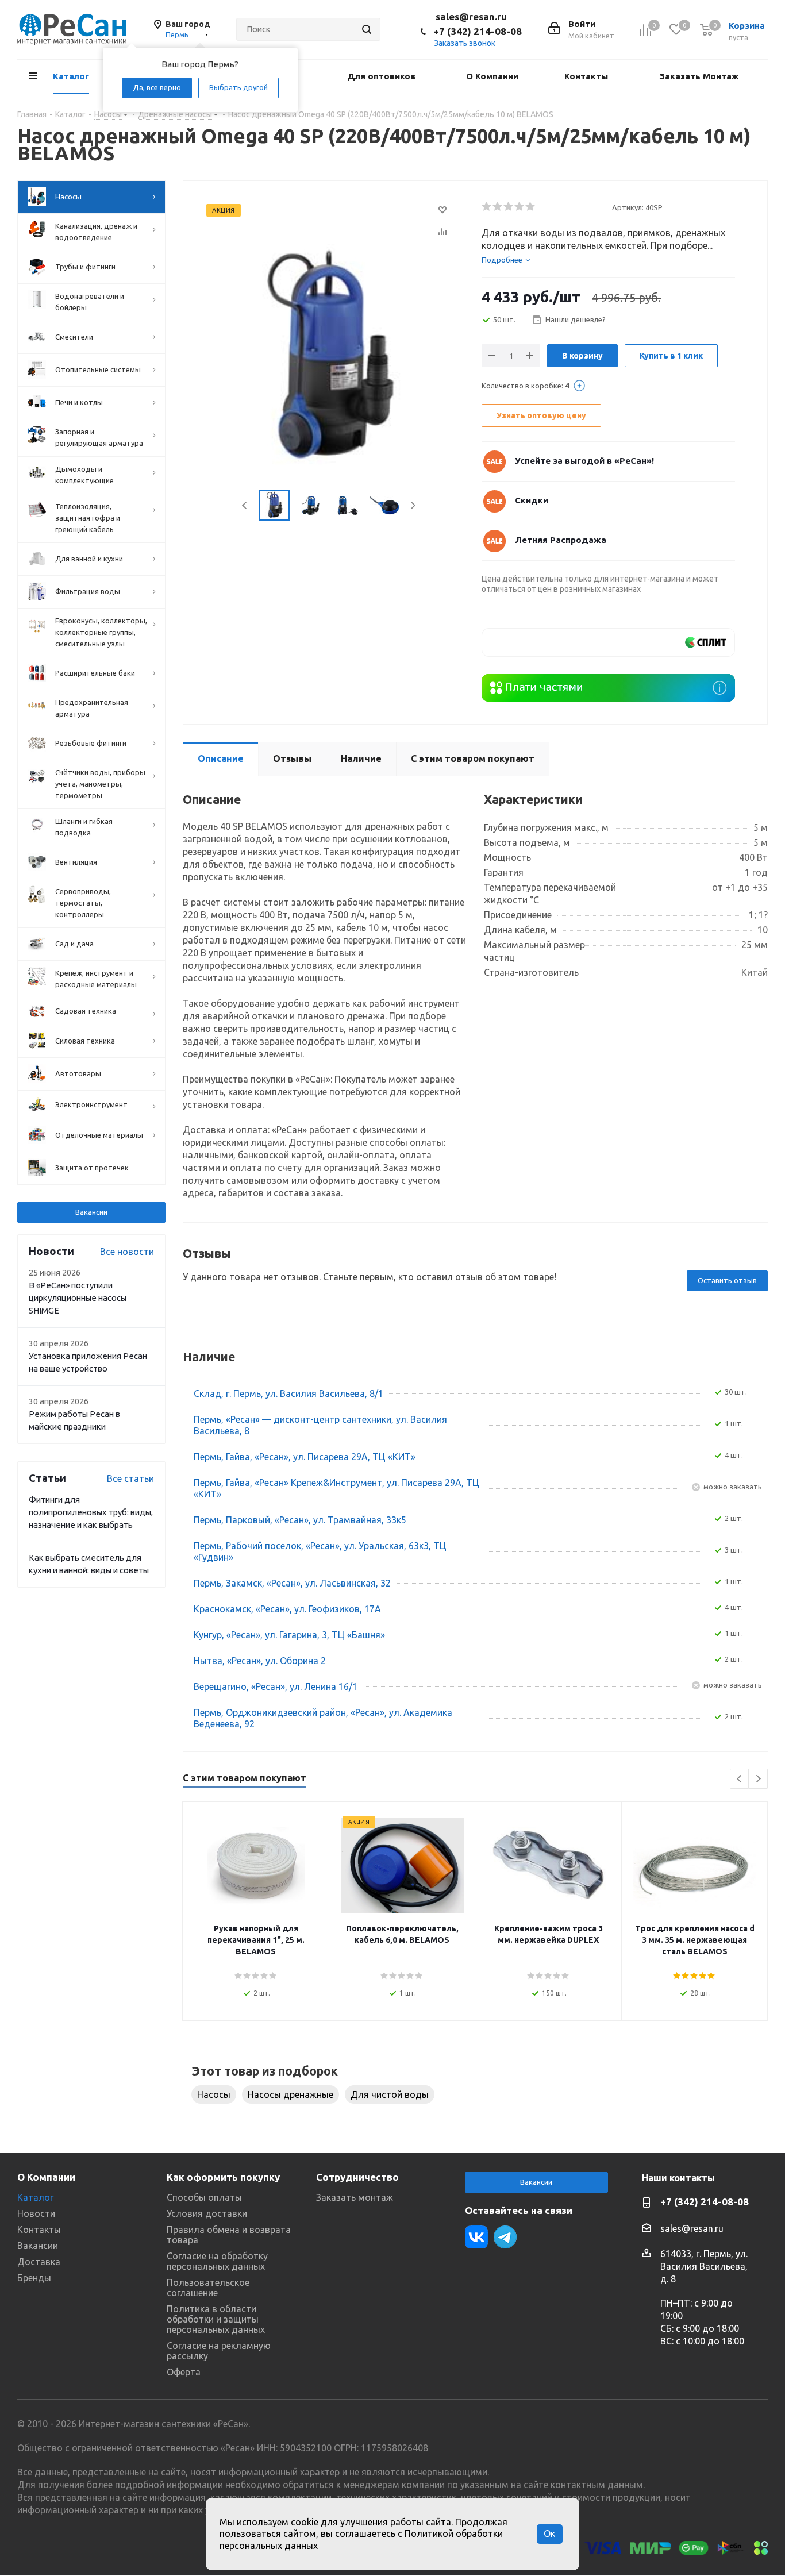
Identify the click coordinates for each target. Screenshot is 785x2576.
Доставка (39, 2262)
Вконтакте (476, 2237)
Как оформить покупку (223, 2177)
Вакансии (91, 1212)
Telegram (505, 2237)
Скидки (532, 500)
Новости (36, 2213)
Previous (245, 505)
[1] (487, 207)
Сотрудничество (357, 2177)
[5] (531, 207)
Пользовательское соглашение (208, 2288)
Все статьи (130, 1478)
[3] (509, 207)
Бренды (34, 2278)
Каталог (35, 2197)
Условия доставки (207, 2213)
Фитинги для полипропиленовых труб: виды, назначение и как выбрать (91, 1512)
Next (413, 505)
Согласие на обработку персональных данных (217, 2261)
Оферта (184, 2372)
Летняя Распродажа (561, 540)
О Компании (46, 2177)
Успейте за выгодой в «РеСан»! (584, 461)
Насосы (214, 2094)
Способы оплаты (204, 2197)
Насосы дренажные (290, 2094)
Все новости (127, 1252)
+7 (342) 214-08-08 (478, 31)
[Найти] (367, 29)
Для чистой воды (390, 2094)
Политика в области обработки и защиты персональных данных (216, 2319)
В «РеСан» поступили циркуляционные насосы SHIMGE (78, 1298)
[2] (498, 207)
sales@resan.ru (471, 16)
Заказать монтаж (355, 2197)
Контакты (39, 2230)
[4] (520, 207)
